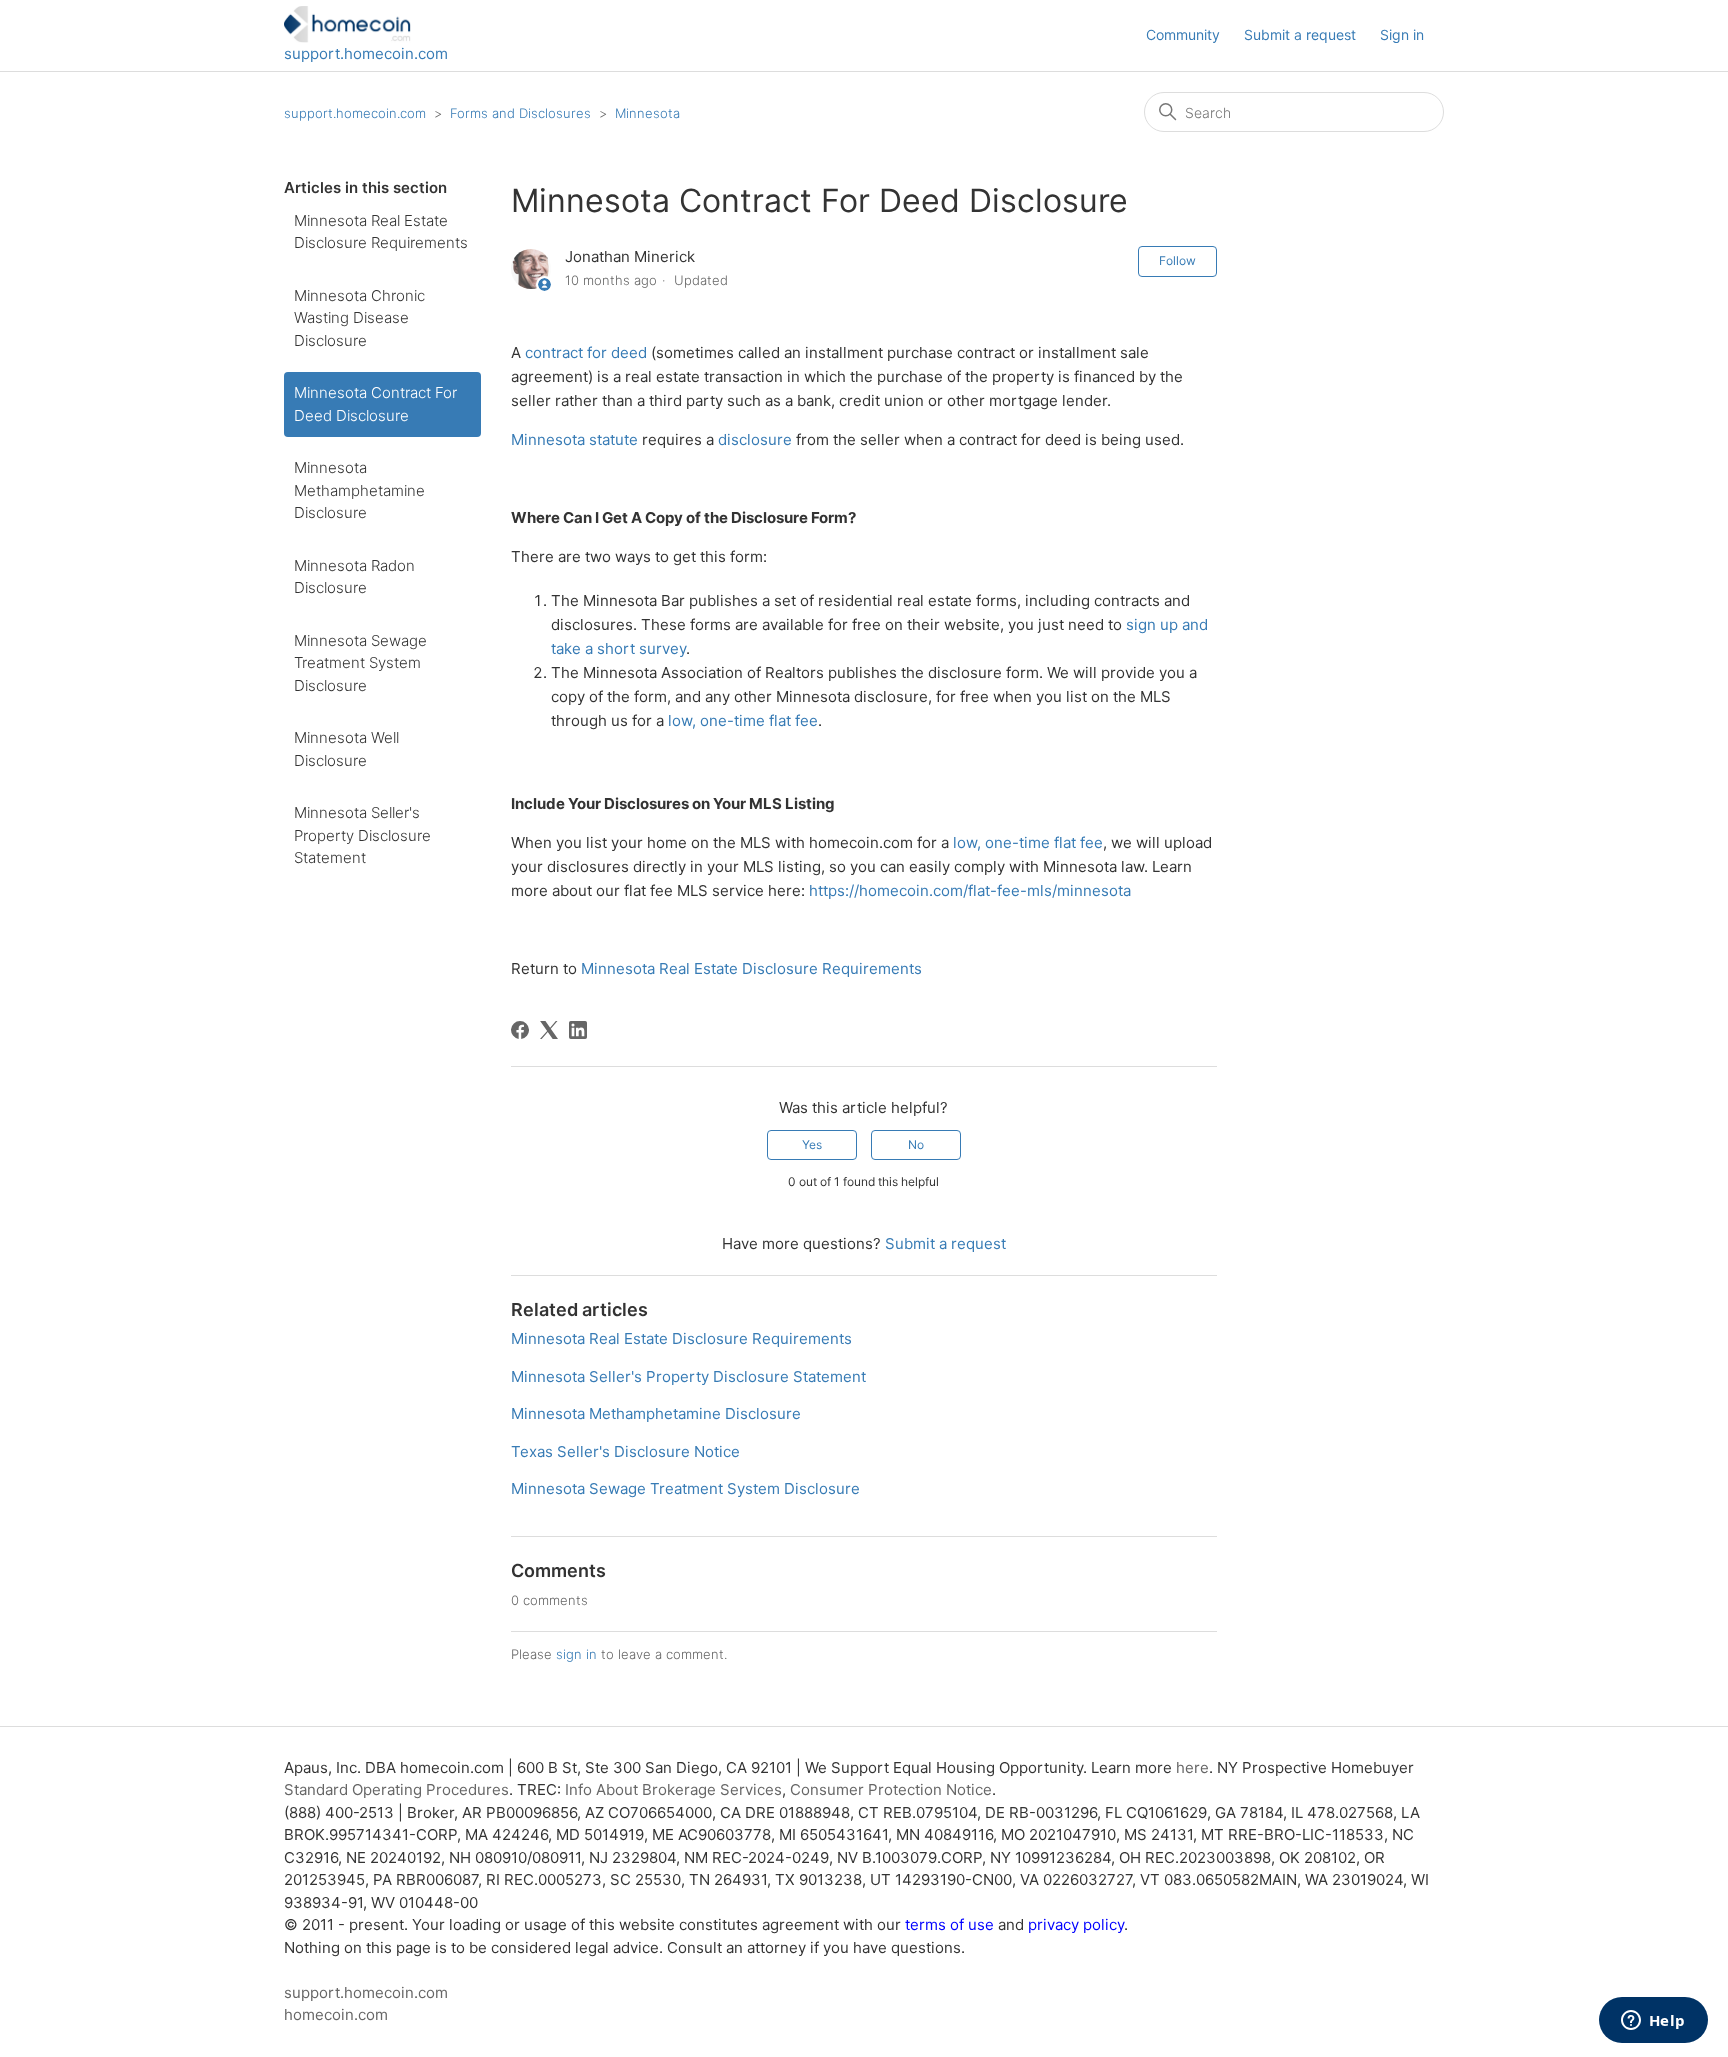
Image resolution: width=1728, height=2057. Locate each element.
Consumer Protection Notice (891, 1789)
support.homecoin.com (366, 53)
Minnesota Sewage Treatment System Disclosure (360, 663)
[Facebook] (520, 1030)
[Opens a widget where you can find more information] (1653, 2022)
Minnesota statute (574, 439)
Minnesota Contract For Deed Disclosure (375, 404)
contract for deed (586, 352)
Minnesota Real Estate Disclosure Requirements (381, 232)
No (916, 1144)
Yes (812, 1144)
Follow (1177, 260)
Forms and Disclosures (520, 113)
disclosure (755, 439)
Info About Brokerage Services (673, 1789)
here (1192, 1767)
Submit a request (1300, 34)
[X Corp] (549, 1030)
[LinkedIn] (578, 1030)
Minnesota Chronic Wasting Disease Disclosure (359, 318)
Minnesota (647, 113)
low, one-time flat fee (743, 720)
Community (1183, 34)
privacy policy (1076, 1924)
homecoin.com (336, 2014)
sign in (576, 1654)
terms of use (949, 1924)
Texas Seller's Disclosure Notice (625, 1451)
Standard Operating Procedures (396, 1789)
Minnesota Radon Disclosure (354, 577)
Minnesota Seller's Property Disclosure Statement (362, 835)
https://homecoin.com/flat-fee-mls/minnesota (970, 890)
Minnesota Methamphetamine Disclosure (359, 490)
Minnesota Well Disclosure (346, 749)
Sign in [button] (1402, 34)
